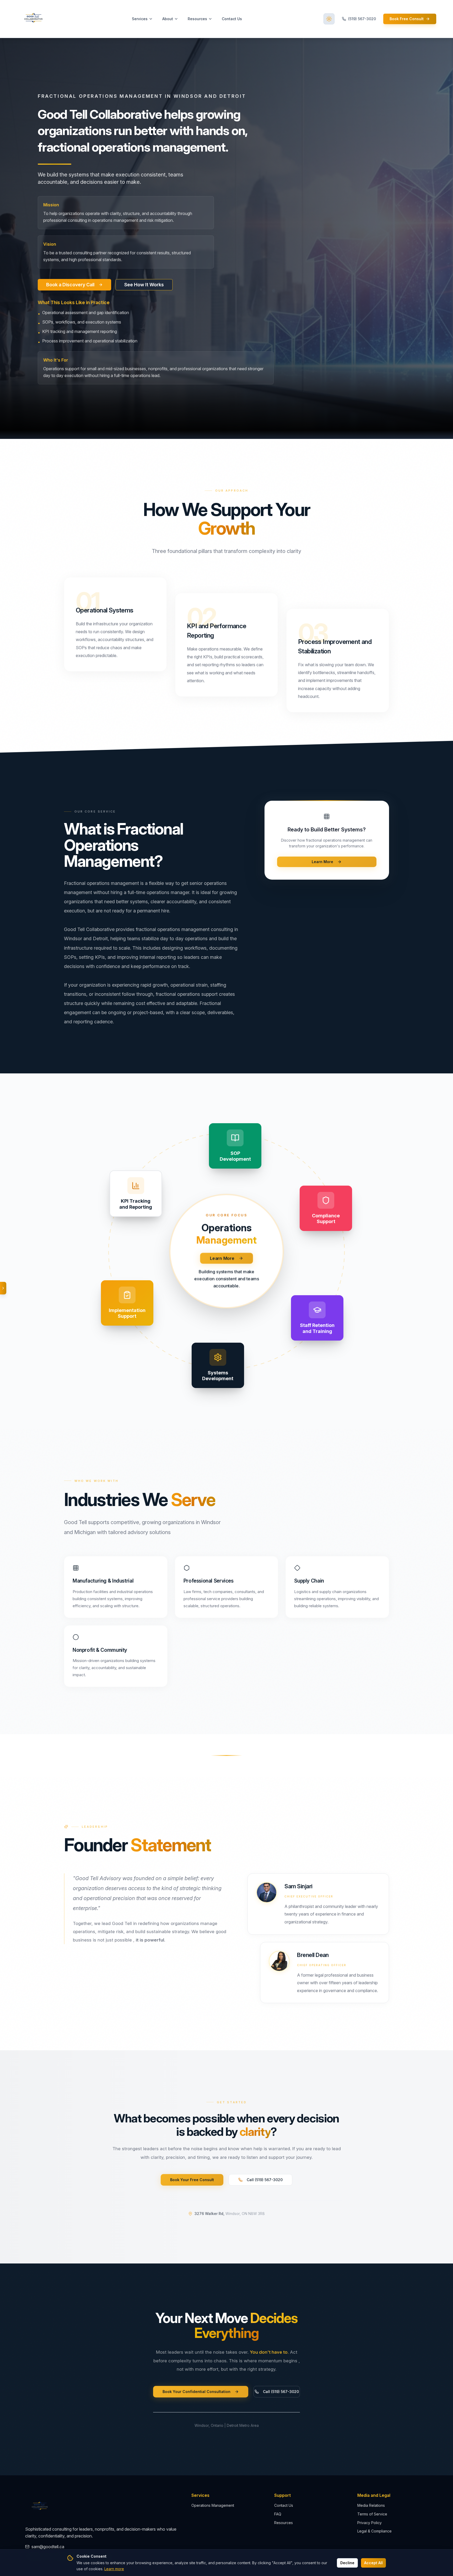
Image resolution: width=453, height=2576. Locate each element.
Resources (284, 2523)
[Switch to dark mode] (329, 19)
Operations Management (213, 2505)
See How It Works (144, 285)
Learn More (322, 862)
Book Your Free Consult (192, 2180)
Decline (347, 2562)
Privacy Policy (370, 2523)
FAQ (278, 2514)
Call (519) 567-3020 (265, 2180)
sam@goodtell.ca (48, 2547)
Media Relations (371, 2505)
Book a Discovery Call (70, 285)
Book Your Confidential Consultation (196, 2392)
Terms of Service (372, 2514)
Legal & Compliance (374, 2531)
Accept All (373, 2562)
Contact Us (284, 2505)
